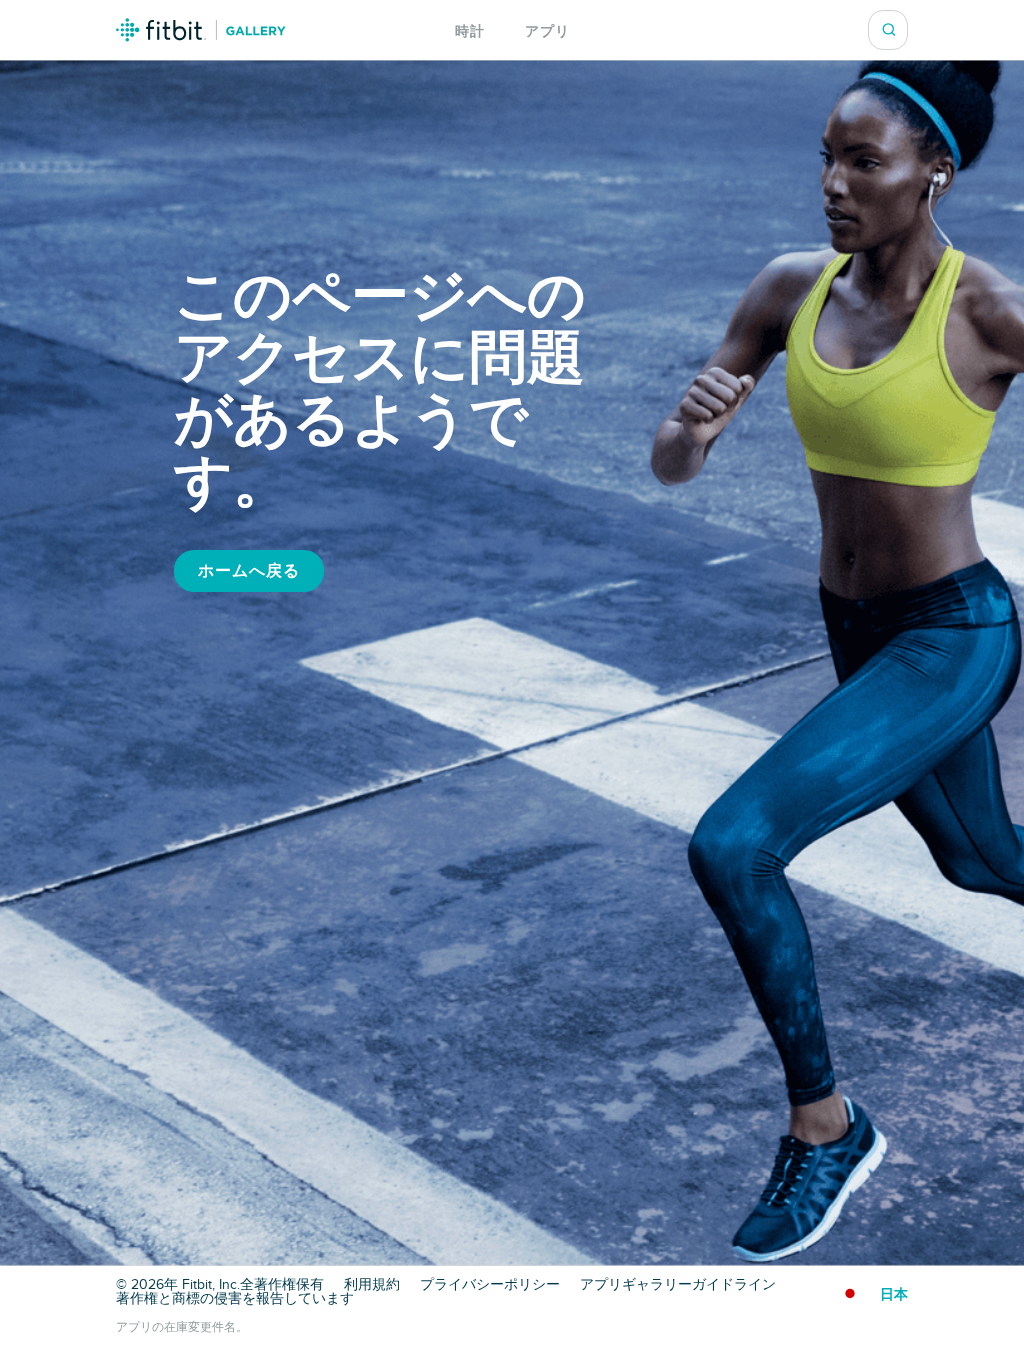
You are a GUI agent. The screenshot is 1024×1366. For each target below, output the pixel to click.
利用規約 (372, 1285)
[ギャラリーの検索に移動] (889, 30)
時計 (470, 31)
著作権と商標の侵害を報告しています (235, 1299)
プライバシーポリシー (490, 1285)
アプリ (547, 31)
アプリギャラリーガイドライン (678, 1285)
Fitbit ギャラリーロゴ (201, 30)
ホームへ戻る (249, 571)
